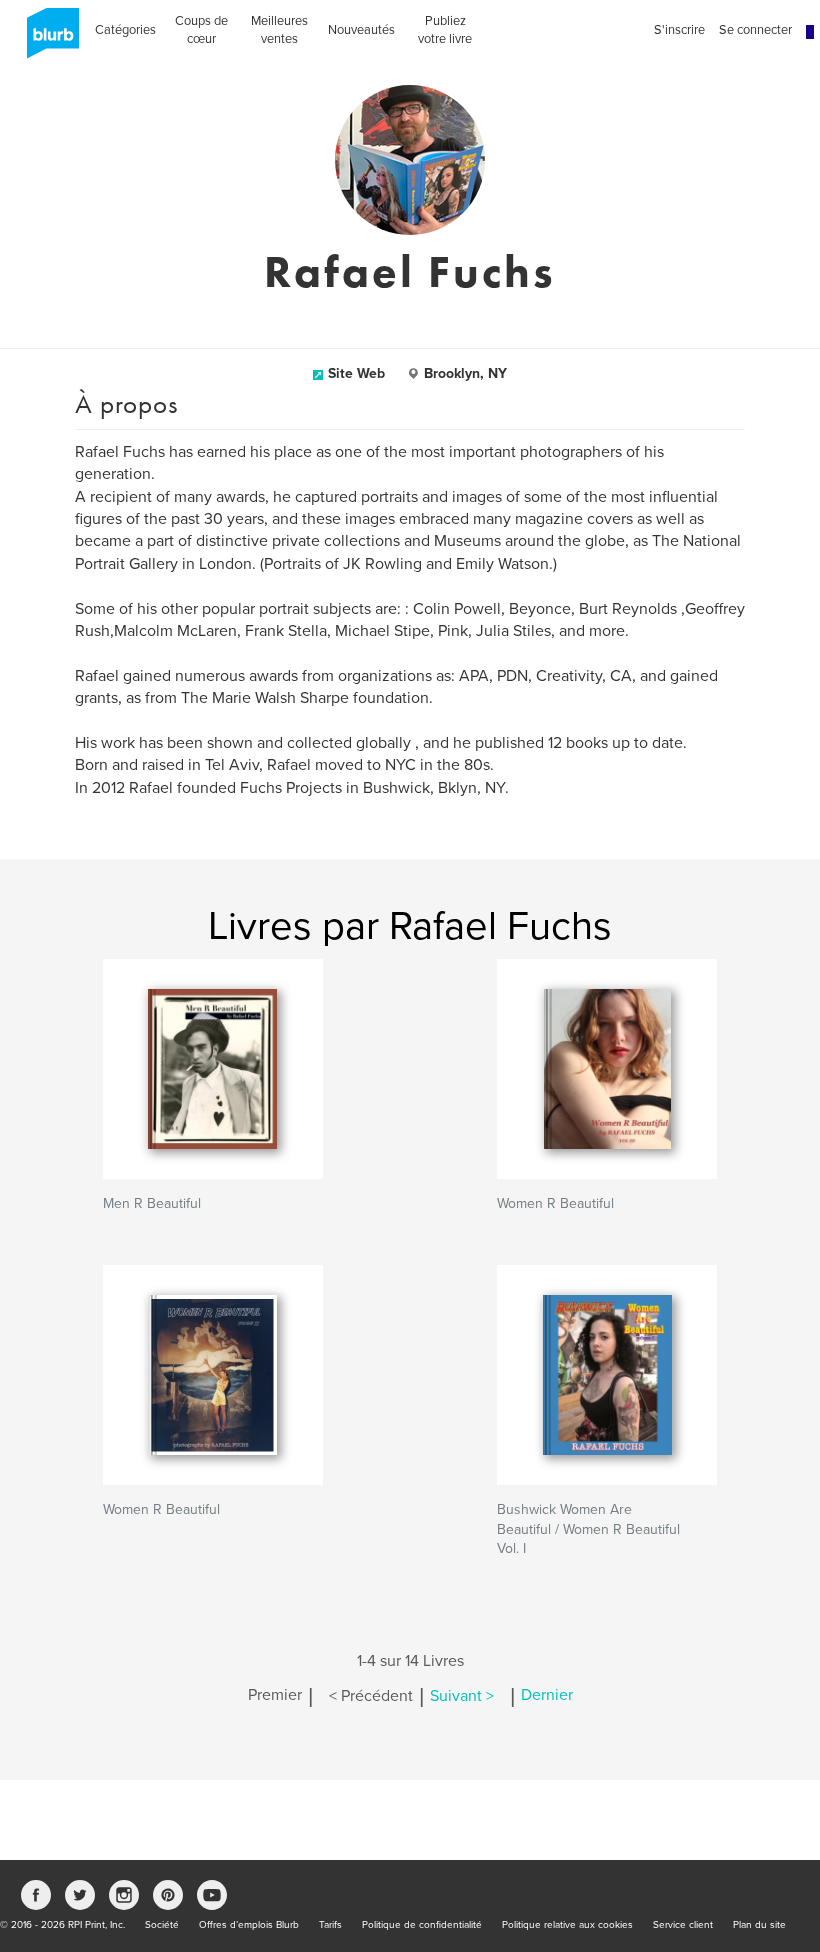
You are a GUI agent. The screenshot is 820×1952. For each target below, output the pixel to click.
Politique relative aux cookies (567, 1925)
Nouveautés (361, 30)
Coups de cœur (201, 30)
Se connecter (755, 30)
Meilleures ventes (279, 30)
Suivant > (462, 1696)
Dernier (547, 1696)
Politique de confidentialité (422, 1925)
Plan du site (759, 1925)
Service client (683, 1925)
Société (162, 1925)
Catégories (125, 30)
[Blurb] (47, 40)
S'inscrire (679, 30)
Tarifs (330, 1925)
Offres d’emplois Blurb (249, 1925)
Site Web (356, 373)
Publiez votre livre (445, 30)
